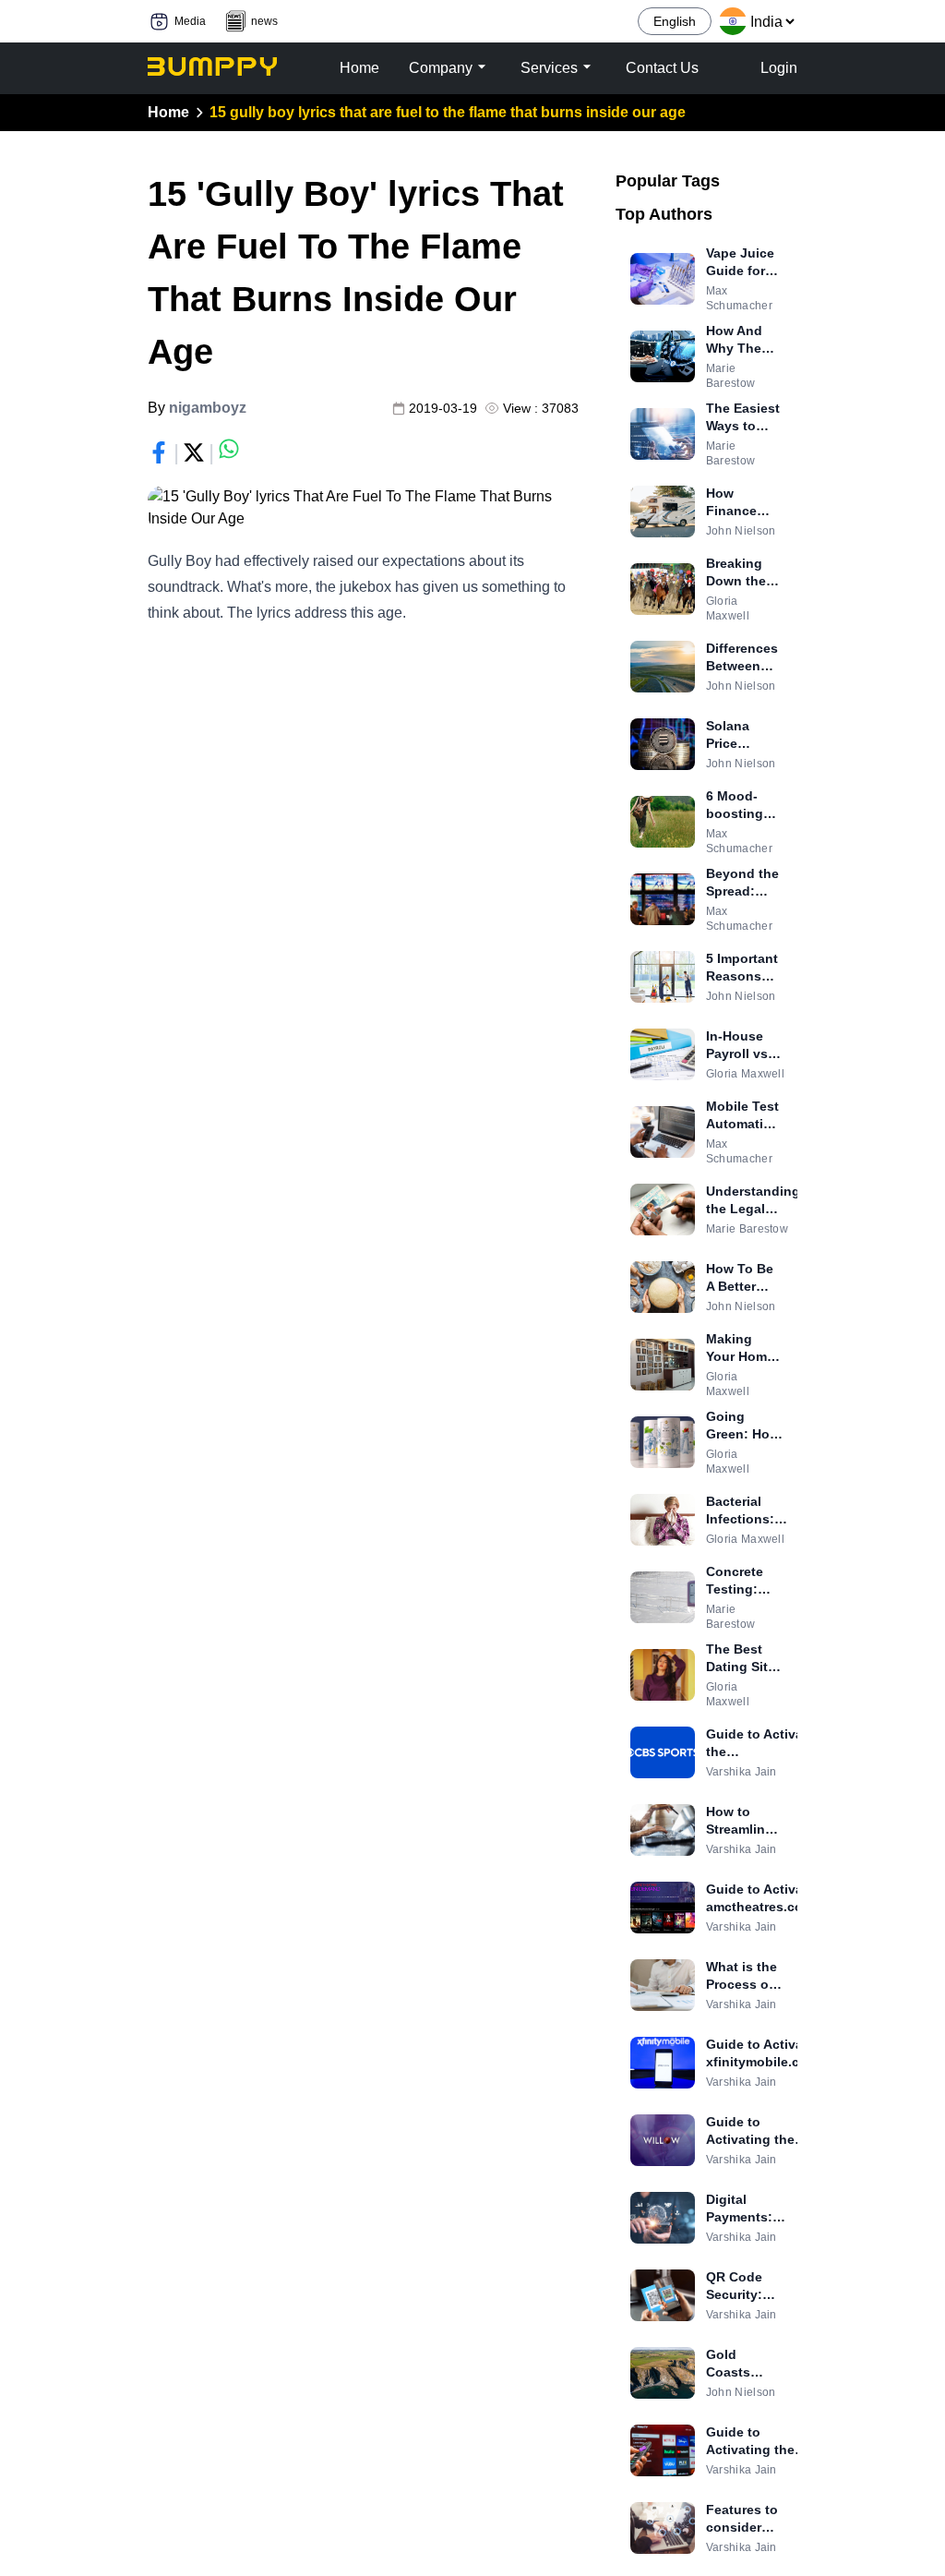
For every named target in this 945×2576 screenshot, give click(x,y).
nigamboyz (208, 408)
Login (779, 68)
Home (168, 112)
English (675, 21)
